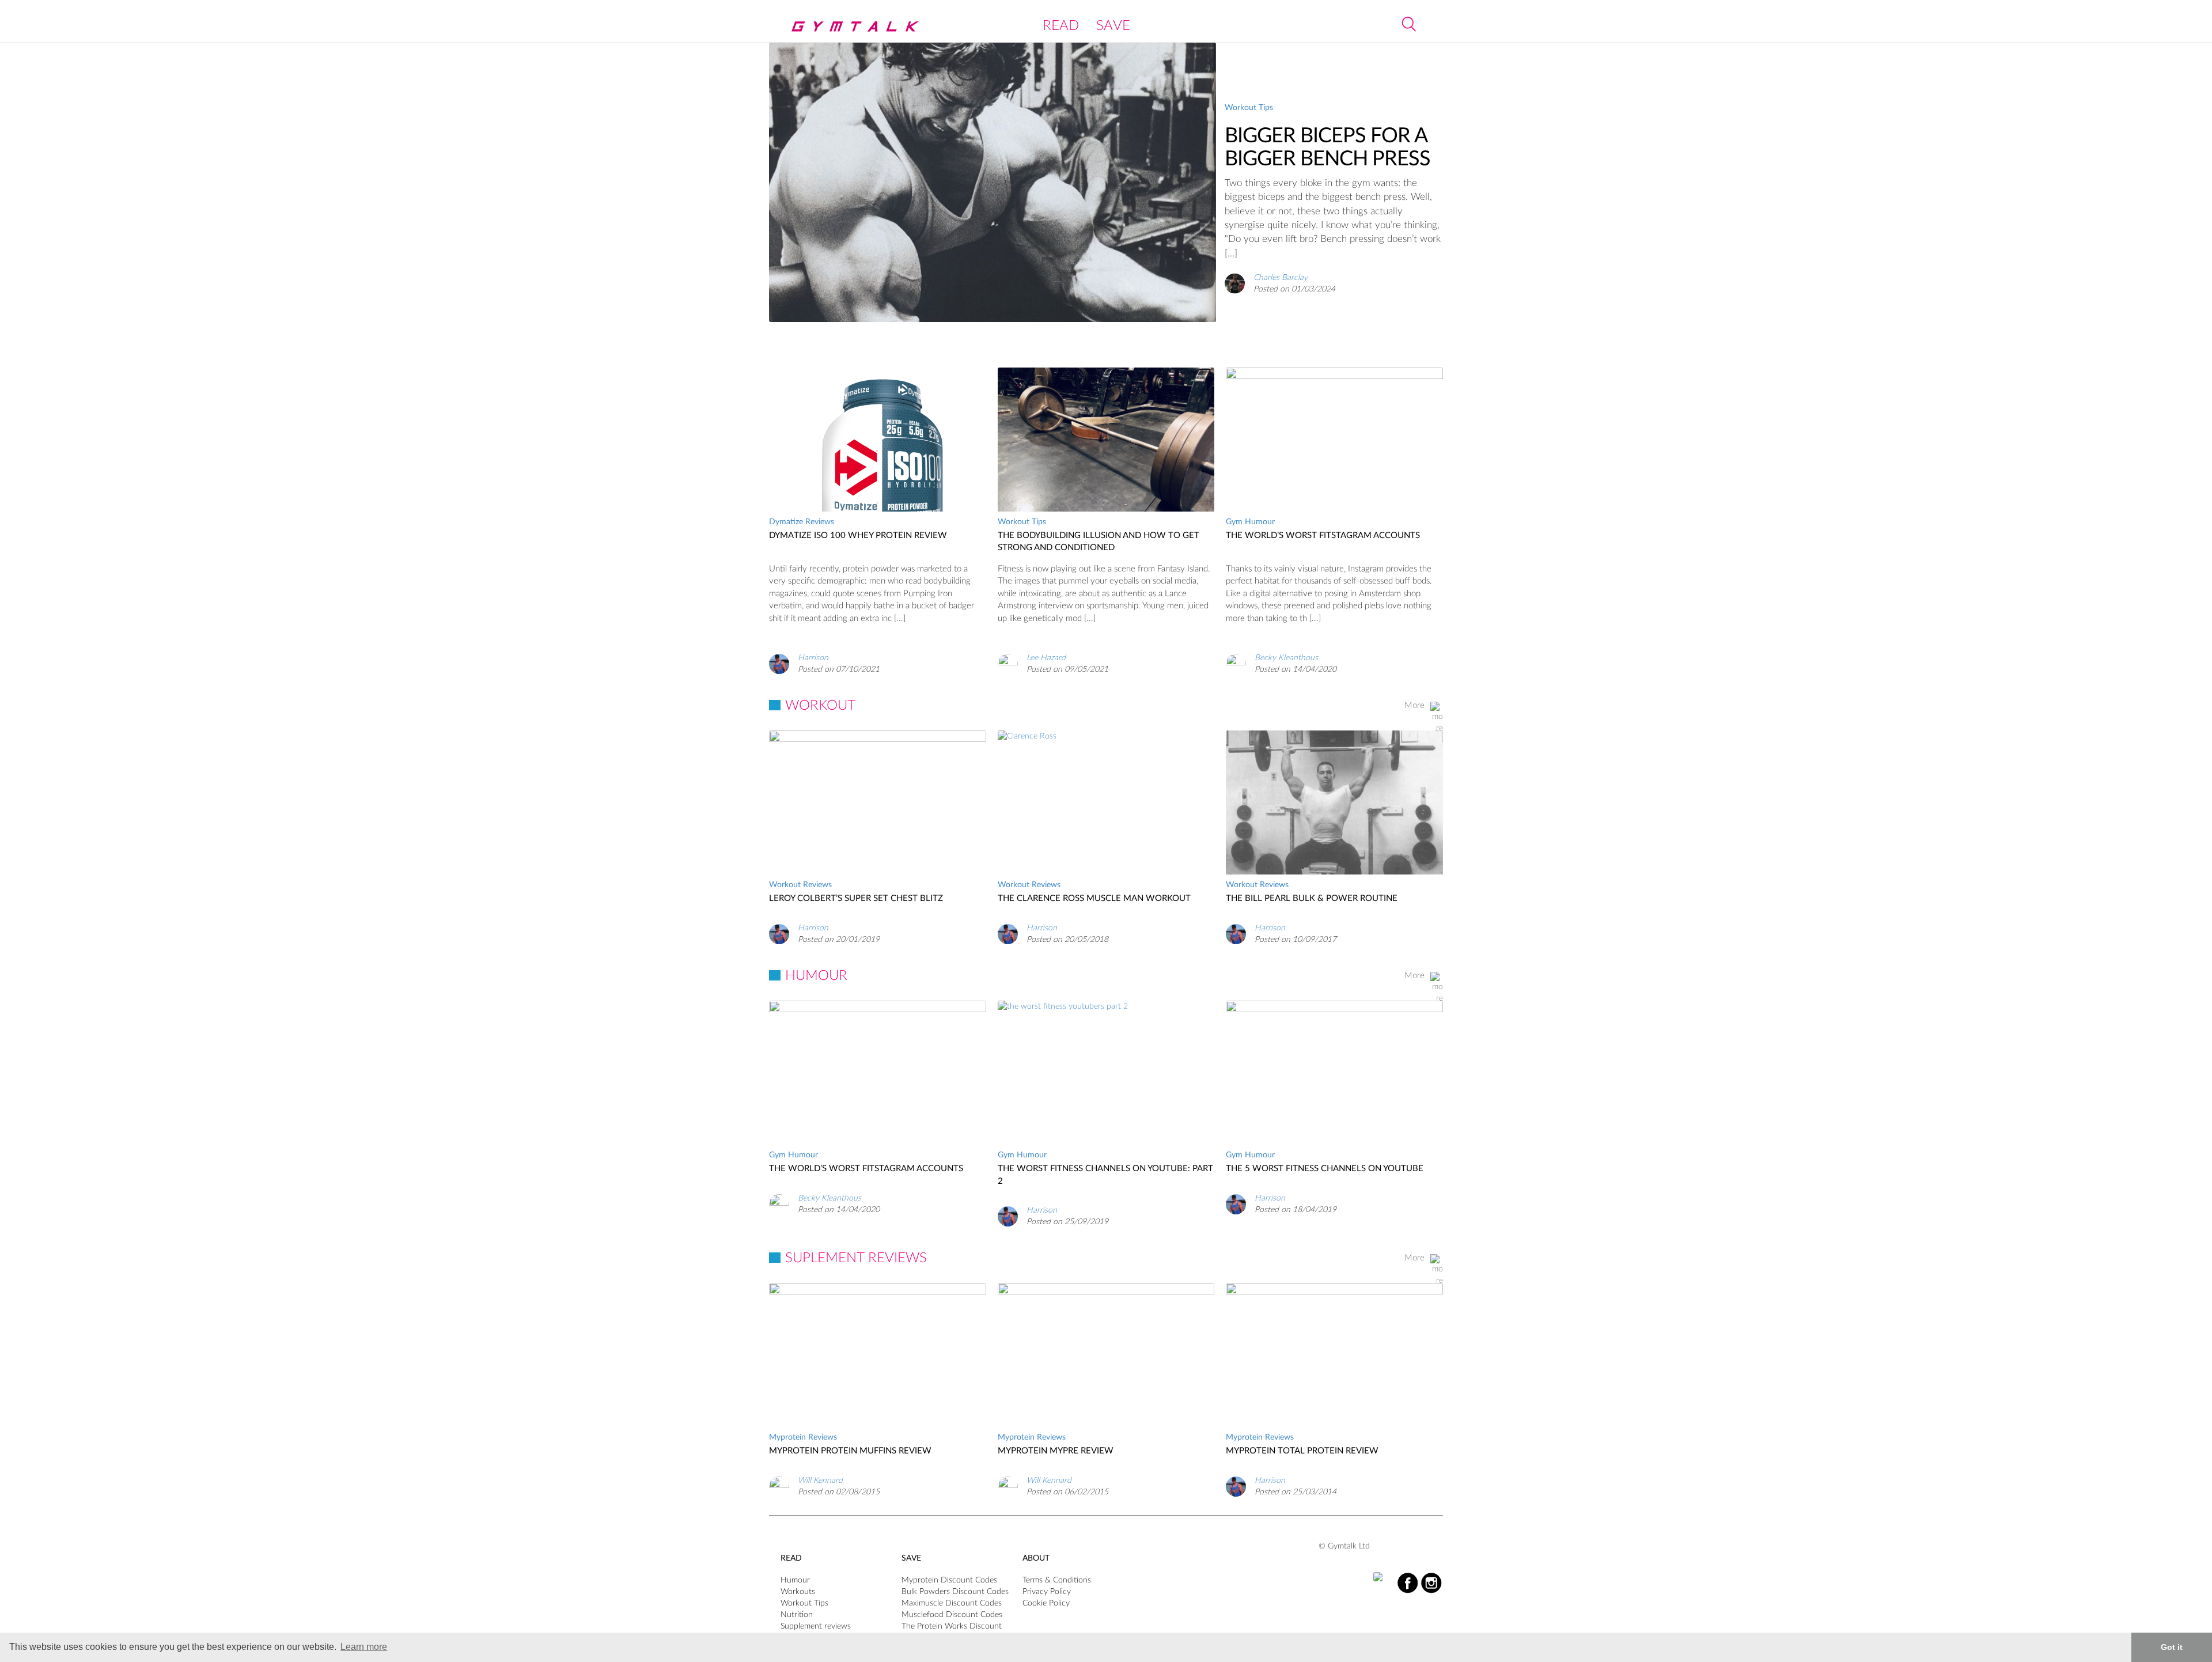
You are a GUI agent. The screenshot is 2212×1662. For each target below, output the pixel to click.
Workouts (798, 1592)
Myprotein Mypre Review (1056, 1451)
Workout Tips (1249, 108)
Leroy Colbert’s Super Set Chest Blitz (856, 898)
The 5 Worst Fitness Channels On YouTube (1325, 1169)
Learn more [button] (364, 1647)
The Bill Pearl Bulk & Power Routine (1312, 898)
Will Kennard (820, 1481)
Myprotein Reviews (803, 1437)
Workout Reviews (800, 885)
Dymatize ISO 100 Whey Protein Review (858, 535)
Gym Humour (1250, 522)
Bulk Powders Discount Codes (955, 1592)
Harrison (813, 658)
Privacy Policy (1047, 1592)
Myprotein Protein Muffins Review (850, 1451)
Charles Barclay (1281, 277)
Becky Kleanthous (1286, 658)
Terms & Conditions (1057, 1580)
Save (1113, 26)
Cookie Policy (1046, 1603)
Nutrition (797, 1615)
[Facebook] (1408, 1583)
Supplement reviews (816, 1626)
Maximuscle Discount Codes (952, 1603)
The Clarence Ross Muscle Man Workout (1094, 898)
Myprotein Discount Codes (949, 1580)
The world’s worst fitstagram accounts (1323, 535)
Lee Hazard (1046, 658)
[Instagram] (1431, 1583)
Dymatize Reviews (802, 522)
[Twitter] (1384, 1577)
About (1036, 1558)
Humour (795, 1580)
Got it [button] (2172, 1647)
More (1414, 705)
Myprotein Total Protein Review (1302, 1451)
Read (1061, 26)
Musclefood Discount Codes (952, 1615)
